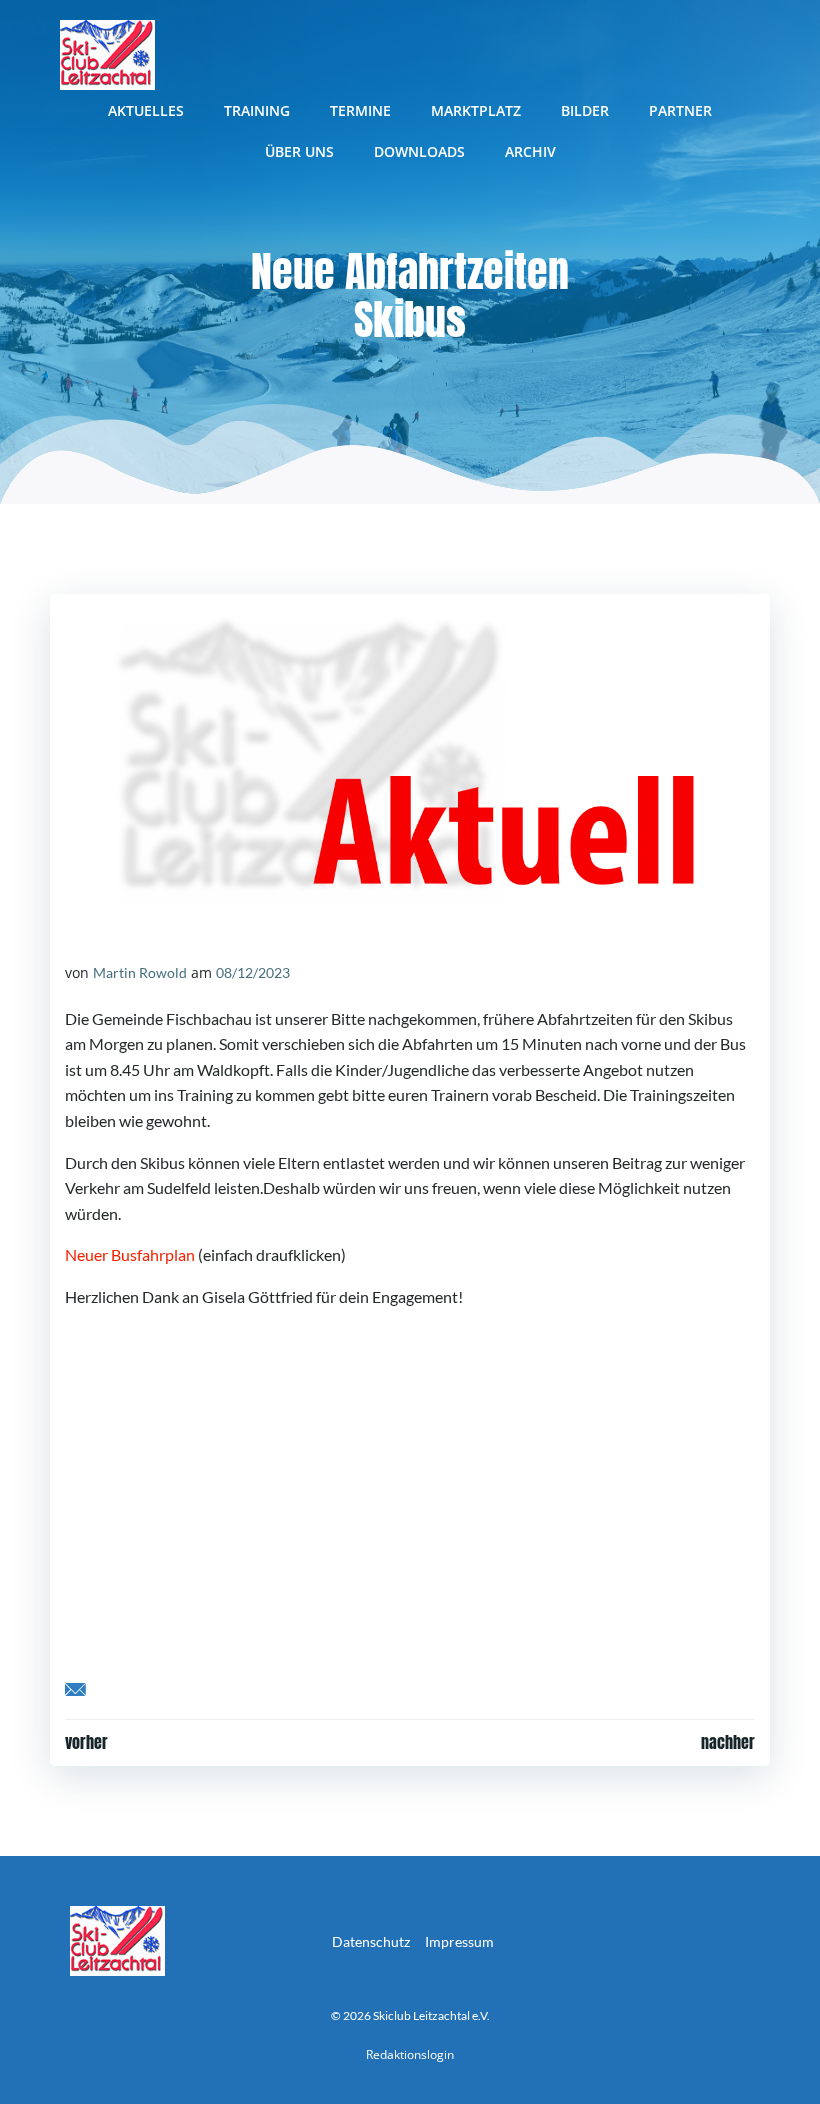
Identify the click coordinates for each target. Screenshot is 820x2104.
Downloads (419, 151)
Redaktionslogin (410, 2054)
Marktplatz (476, 110)
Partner (680, 110)
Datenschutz (371, 1941)
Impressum (459, 1941)
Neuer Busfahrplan (130, 1254)
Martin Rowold (140, 972)
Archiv (530, 151)
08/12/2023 (253, 972)
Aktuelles (146, 110)
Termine (360, 110)
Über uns (299, 151)
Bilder (585, 110)
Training (257, 110)
